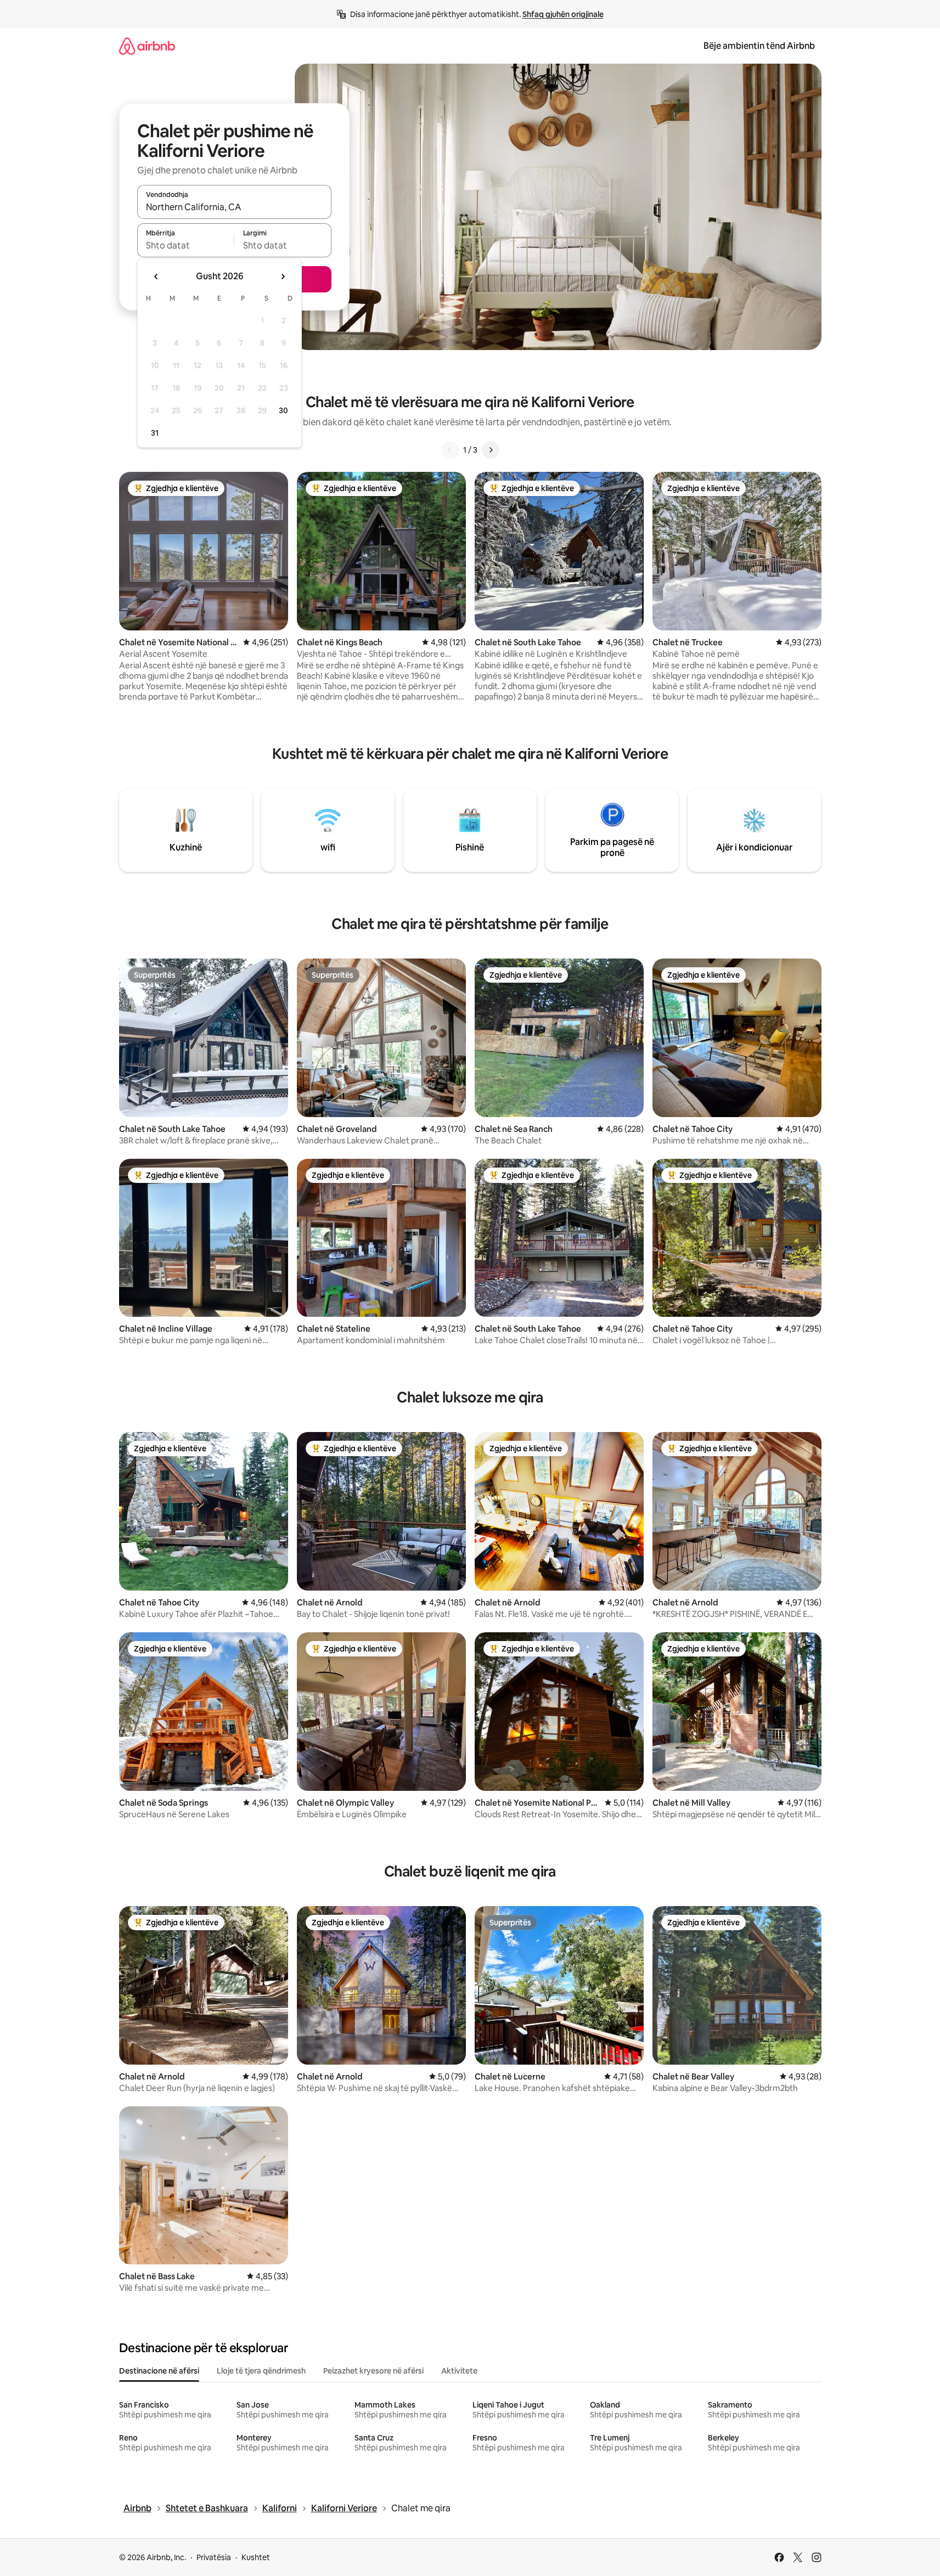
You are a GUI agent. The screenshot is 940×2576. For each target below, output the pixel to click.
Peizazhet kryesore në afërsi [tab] (373, 2371)
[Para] (491, 450)
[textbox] (186, 245)
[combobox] (234, 207)
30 (283, 410)
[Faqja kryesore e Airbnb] (147, 46)
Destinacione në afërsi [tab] (159, 2371)
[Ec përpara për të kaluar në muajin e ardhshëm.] (283, 277)
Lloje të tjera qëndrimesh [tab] (261, 2371)
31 (155, 433)
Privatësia (214, 2557)
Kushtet (256, 2557)
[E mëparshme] (450, 450)
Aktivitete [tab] (459, 2371)
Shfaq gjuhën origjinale (563, 14)
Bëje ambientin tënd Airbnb (759, 46)
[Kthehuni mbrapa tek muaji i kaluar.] (156, 277)
